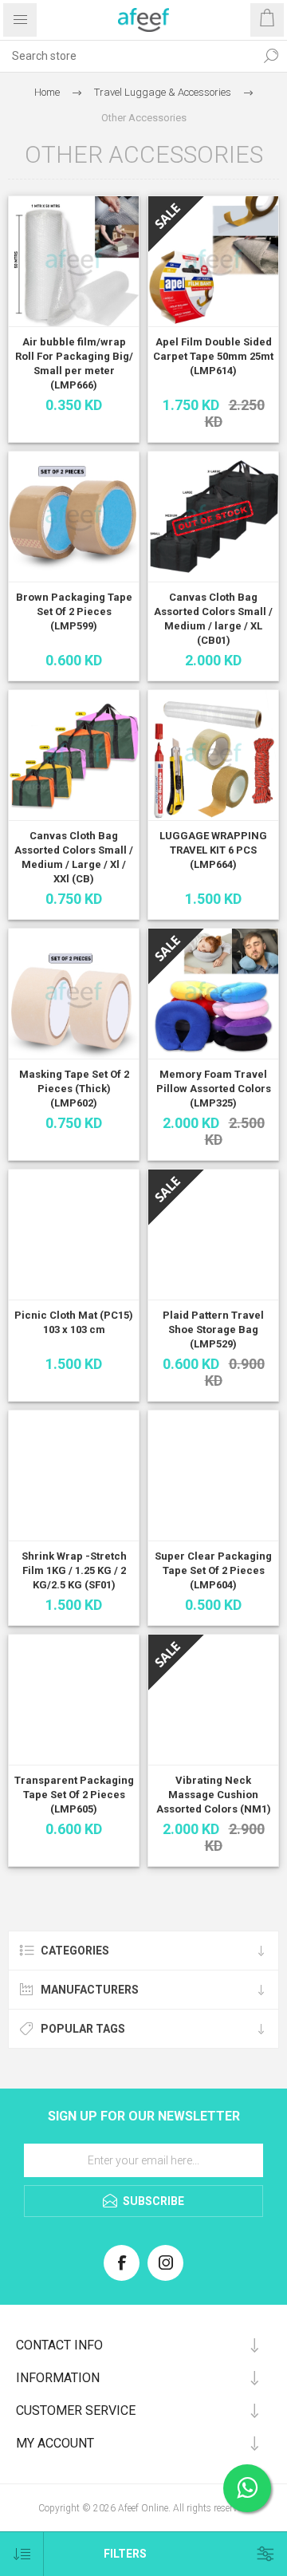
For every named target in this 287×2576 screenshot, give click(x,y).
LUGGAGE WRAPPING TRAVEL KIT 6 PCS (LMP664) (213, 850)
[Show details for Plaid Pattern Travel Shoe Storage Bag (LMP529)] (213, 1235)
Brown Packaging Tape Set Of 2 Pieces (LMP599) (74, 611)
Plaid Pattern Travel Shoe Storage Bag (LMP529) (213, 1329)
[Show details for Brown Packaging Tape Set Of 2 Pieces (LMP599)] (74, 517)
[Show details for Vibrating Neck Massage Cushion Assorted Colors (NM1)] (213, 1700)
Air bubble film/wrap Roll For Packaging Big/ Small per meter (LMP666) (74, 363)
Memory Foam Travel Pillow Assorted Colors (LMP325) (214, 1089)
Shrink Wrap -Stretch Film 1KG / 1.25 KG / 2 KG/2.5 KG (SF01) (74, 1570)
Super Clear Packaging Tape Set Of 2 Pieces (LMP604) (213, 1570)
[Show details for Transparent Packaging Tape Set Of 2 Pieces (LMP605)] (74, 1700)
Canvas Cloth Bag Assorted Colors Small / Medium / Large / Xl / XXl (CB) (74, 857)
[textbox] (128, 56)
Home (47, 92)
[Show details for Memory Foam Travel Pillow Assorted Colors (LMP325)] (213, 994)
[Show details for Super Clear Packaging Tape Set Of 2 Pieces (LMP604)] (213, 1475)
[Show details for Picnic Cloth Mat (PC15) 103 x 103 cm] (74, 1235)
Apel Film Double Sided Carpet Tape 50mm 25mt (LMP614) (213, 356)
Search (271, 56)
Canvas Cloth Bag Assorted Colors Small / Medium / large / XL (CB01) (213, 619)
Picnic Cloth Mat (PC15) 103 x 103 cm (74, 1322)
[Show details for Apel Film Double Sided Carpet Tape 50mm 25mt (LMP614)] (213, 261)
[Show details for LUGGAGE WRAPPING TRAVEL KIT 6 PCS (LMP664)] (213, 755)
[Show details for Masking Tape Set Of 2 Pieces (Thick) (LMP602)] (74, 994)
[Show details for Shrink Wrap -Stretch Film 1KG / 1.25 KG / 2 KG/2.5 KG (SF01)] (74, 1475)
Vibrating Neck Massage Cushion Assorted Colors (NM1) (214, 1795)
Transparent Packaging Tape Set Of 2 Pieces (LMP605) (74, 1795)
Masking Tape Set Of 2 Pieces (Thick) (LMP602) (74, 1089)
